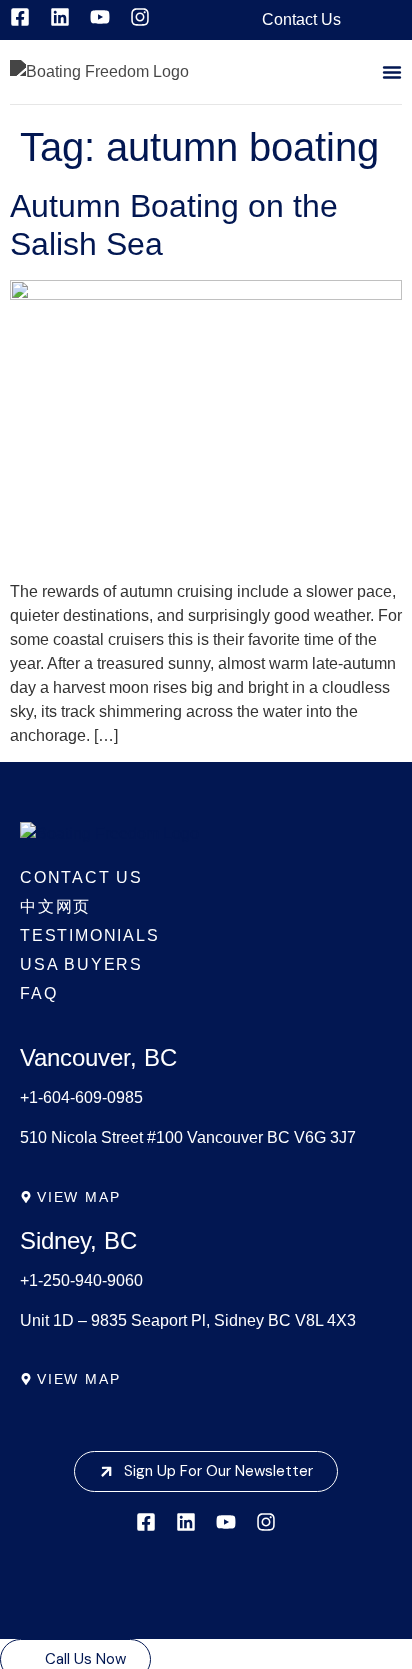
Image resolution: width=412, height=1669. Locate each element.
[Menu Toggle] (392, 72)
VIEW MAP (78, 1197)
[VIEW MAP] (26, 1197)
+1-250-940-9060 (81, 1280)
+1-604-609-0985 (81, 1097)
